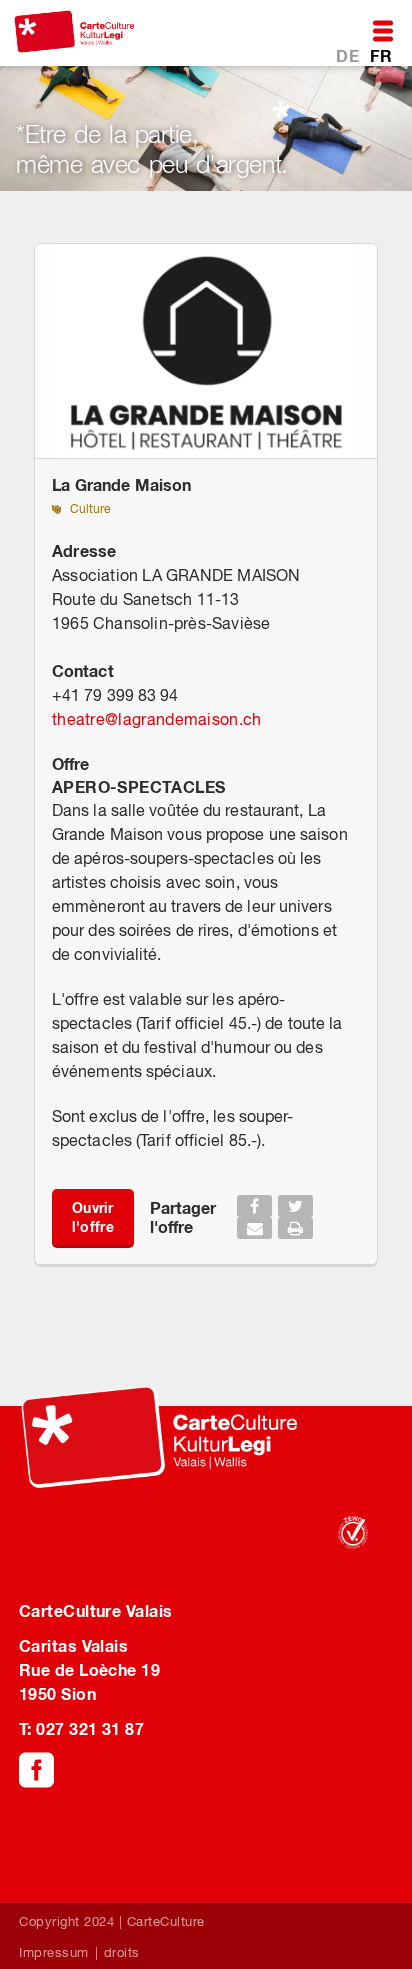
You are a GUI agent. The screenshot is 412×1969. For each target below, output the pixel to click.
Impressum (54, 1952)
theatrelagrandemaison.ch (157, 719)
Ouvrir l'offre (93, 1217)
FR (381, 55)
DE (349, 55)
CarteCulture (166, 1921)
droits (122, 1952)
